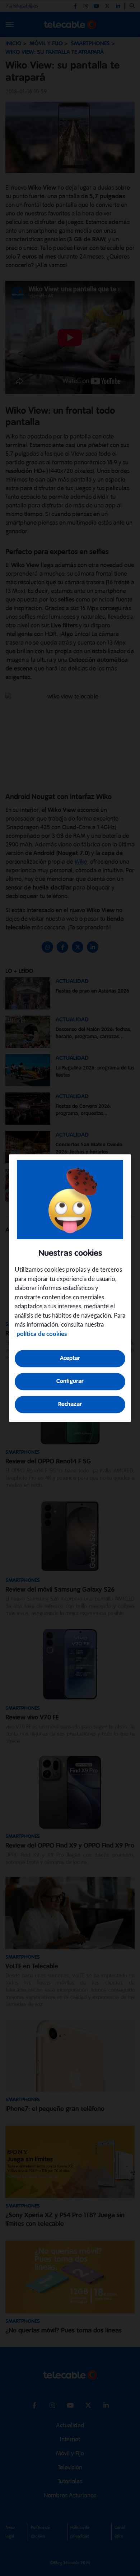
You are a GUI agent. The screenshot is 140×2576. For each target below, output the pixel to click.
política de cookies (42, 1334)
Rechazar (70, 1404)
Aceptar (70, 1358)
